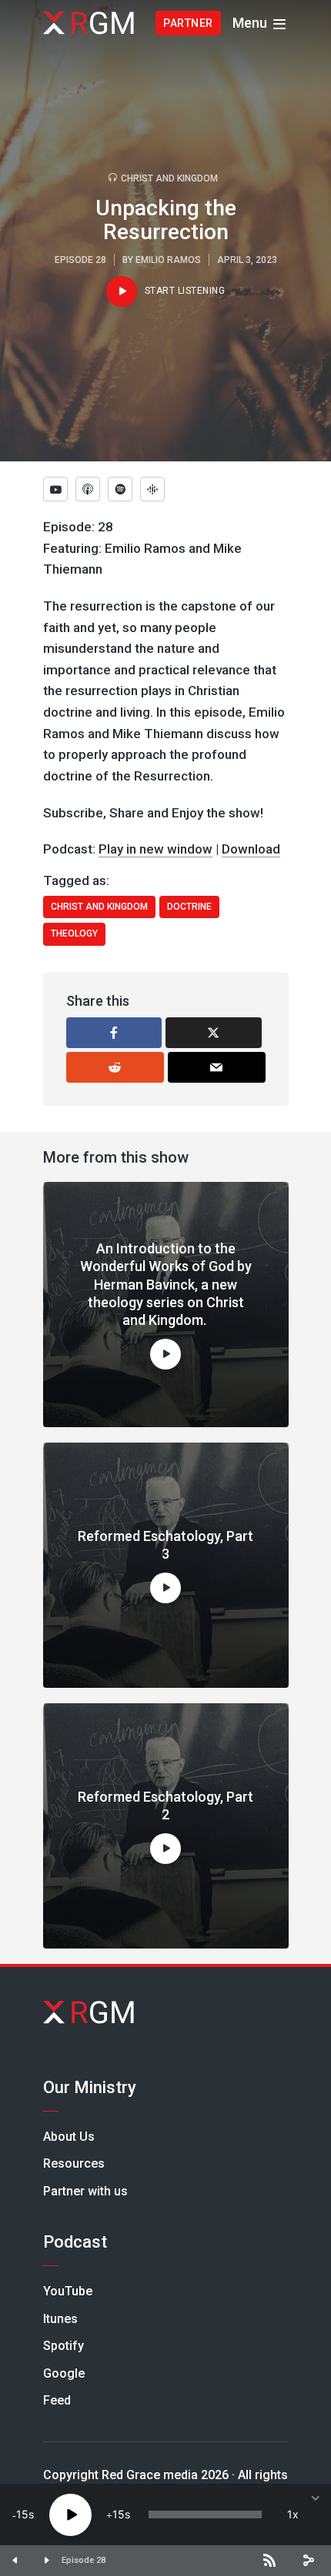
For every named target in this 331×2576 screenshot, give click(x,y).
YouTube (68, 2291)
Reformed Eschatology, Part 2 (165, 1806)
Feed (57, 2400)
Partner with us (85, 2191)
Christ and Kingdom (169, 178)
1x (293, 2514)
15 (22, 2514)
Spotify (64, 2346)
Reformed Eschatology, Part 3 (165, 1545)
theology (74, 934)
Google (64, 2373)
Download (251, 849)
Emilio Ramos (168, 260)
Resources (74, 2163)
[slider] (205, 2514)
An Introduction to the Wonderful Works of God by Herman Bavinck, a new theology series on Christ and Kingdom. (166, 1285)
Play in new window (155, 849)
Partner (188, 23)
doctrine (189, 907)
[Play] (70, 2515)
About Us (69, 2137)
